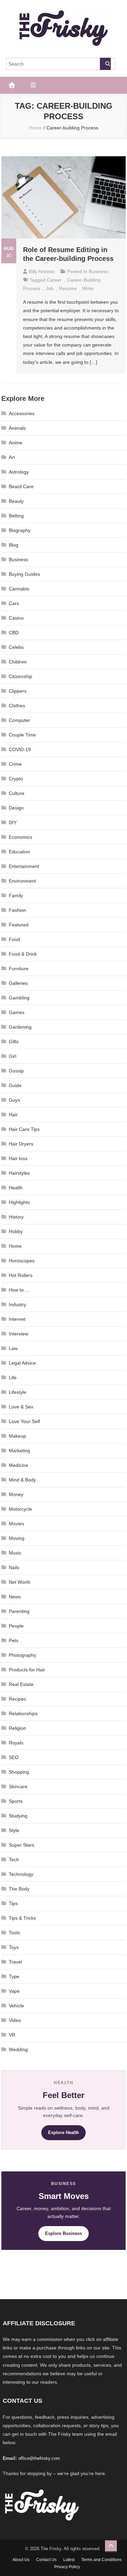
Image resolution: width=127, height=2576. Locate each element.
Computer (19, 720)
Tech (14, 1860)
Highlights (19, 1202)
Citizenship (20, 676)
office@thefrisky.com (39, 2458)
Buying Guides (24, 574)
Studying (18, 1816)
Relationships (23, 1713)
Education (19, 852)
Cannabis (19, 589)
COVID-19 (20, 749)
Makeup (17, 1436)
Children (18, 662)
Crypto (16, 779)
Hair (13, 1115)
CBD (14, 633)
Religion (17, 1728)
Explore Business (63, 2233)
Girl (13, 1056)
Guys (14, 1100)
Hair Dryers (21, 1144)
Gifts (14, 1042)
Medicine (18, 1465)
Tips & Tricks (22, 1918)
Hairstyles (19, 1173)
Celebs (16, 647)
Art (12, 457)
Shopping (19, 1772)
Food (14, 939)
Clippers (18, 691)
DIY (13, 822)
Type (14, 1976)
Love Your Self (24, 1421)
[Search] (105, 64)
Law (13, 1348)
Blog (14, 545)
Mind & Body (22, 1480)
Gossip (16, 1071)
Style (14, 1830)
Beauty (16, 501)
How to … (19, 1290)
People (16, 1626)
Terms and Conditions (101, 2560)
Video (15, 2020)
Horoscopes (22, 1261)
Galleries (18, 983)
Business (98, 271)
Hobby (16, 1231)
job (50, 288)
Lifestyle (18, 1392)
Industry (17, 1304)
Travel (15, 1962)
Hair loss (18, 1158)
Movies (16, 1524)
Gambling (19, 998)
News (15, 1597)
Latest (69, 2560)
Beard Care (21, 486)
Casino (16, 618)
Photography (23, 1655)
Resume (68, 288)
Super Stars (22, 1845)
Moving (17, 1538)
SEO (14, 1757)
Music (15, 1553)
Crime (15, 764)
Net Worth (20, 1582)
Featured (19, 925)
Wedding (18, 2049)
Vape (14, 1991)
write (88, 288)
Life (13, 1378)
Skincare (18, 1787)
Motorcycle (20, 1509)
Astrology (19, 472)
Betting (16, 516)
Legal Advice (22, 1363)
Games (17, 1012)
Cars (14, 603)
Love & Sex (21, 1407)
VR (12, 2035)
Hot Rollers (21, 1275)
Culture (17, 793)
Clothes (17, 706)
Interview (18, 1334)
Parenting (19, 1611)
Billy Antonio (42, 271)
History (16, 1217)
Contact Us (46, 2560)
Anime (16, 443)
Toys (14, 1947)
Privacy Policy (67, 2567)
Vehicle (16, 2006)
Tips (13, 1903)
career (54, 280)
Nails (14, 1567)
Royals (16, 1743)
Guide (15, 1085)
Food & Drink (23, 954)
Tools (14, 1933)
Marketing (19, 1451)
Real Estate (21, 1684)
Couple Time (22, 735)
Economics (20, 837)
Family (16, 895)
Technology (21, 1874)
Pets (14, 1640)
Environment (22, 881)
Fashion (17, 910)
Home (15, 1246)
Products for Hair (27, 1670)
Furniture (19, 969)
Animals (17, 428)
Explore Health (63, 2133)
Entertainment (24, 866)
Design (16, 808)
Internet (17, 1319)
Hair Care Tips (24, 1129)
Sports (16, 1801)
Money (16, 1494)
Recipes (17, 1699)
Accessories (22, 413)
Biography (20, 530)
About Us (21, 2560)
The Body (19, 1889)
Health (16, 1188)
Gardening (20, 1027)
